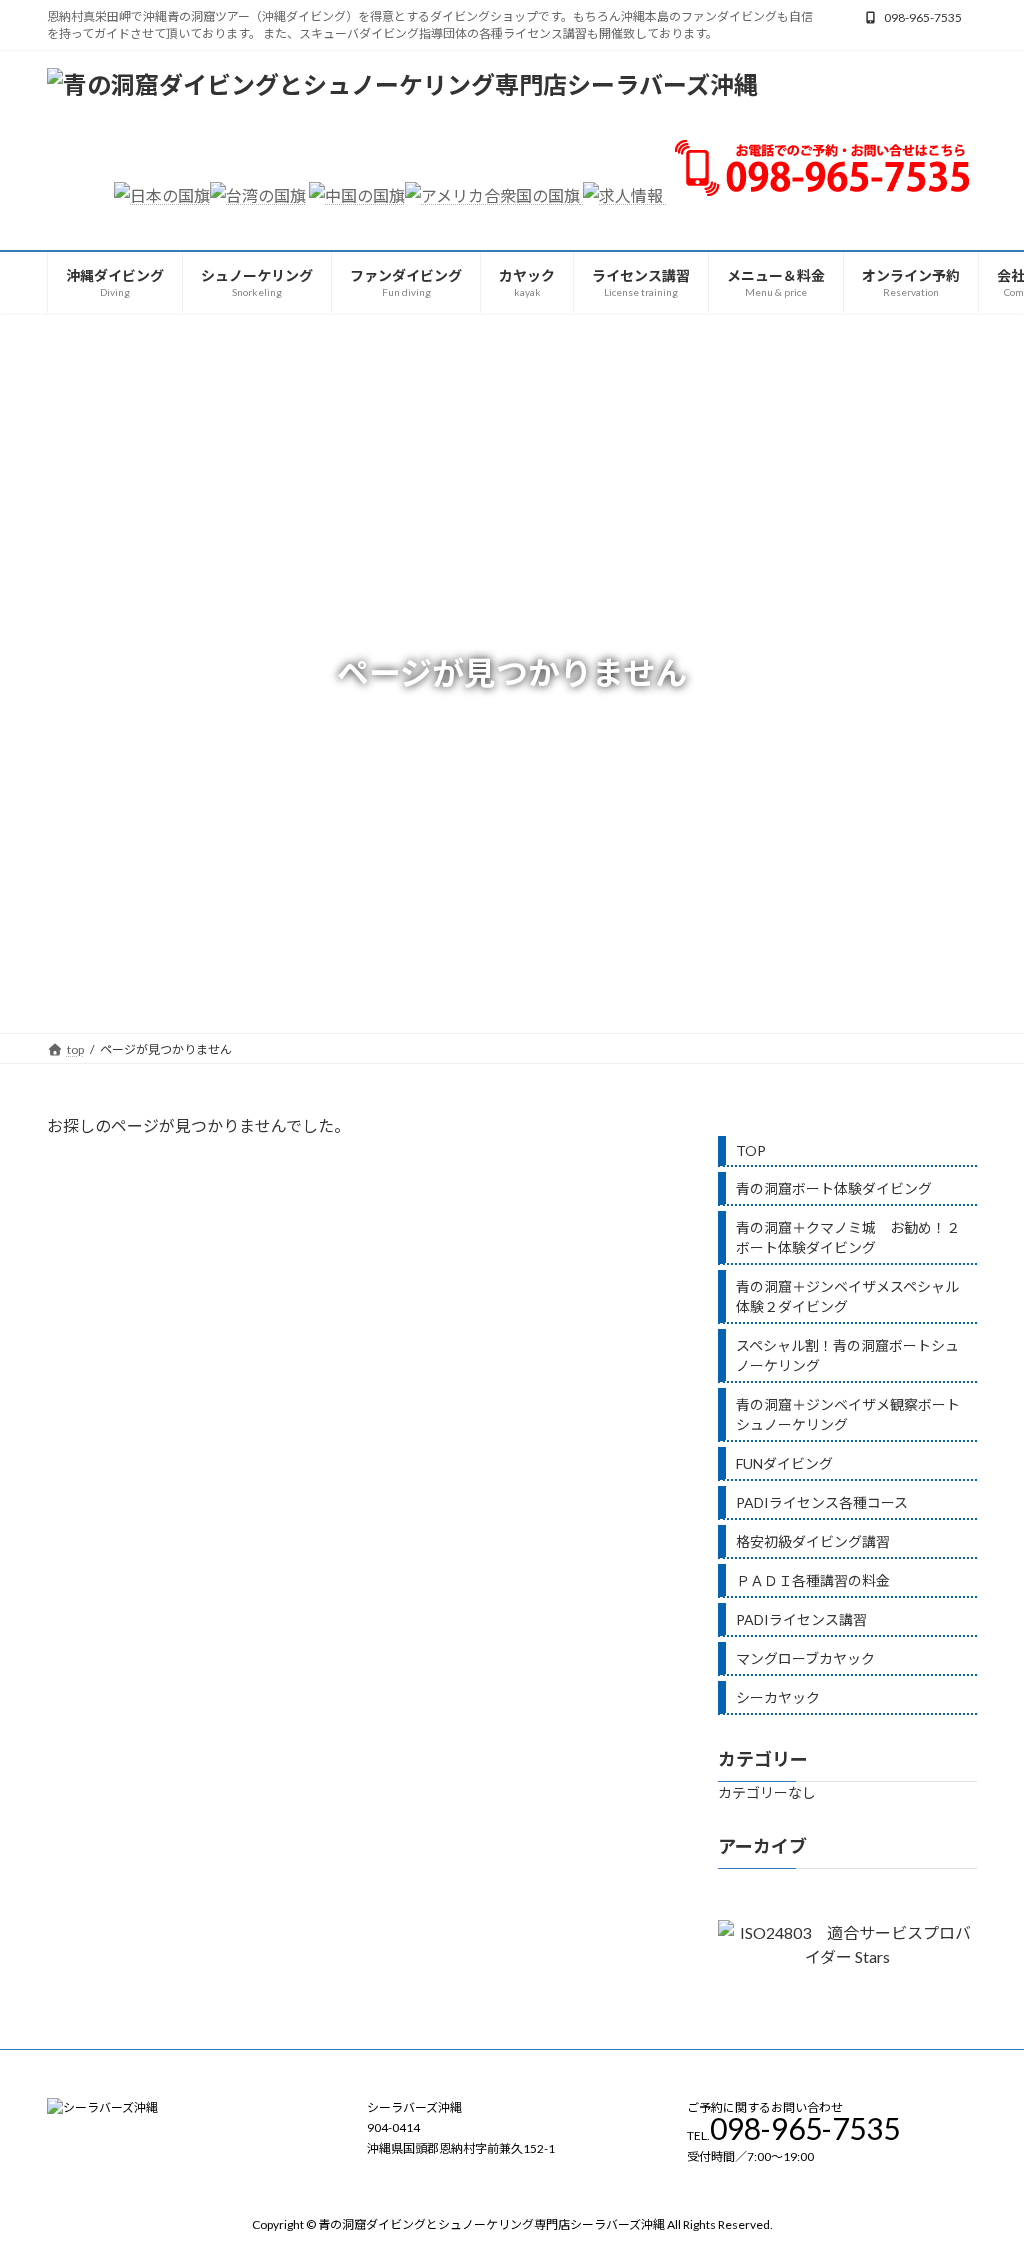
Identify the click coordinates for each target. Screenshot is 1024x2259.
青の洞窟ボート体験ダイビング (834, 1188)
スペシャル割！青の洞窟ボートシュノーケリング (847, 1355)
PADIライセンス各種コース (822, 1502)
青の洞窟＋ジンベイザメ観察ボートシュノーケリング (848, 1414)
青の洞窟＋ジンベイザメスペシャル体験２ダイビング (847, 1296)
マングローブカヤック (805, 1658)
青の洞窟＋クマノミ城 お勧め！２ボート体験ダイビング (848, 1237)
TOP (751, 1150)
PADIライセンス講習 (801, 1619)
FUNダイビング (784, 1463)
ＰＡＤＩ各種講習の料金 (813, 1580)
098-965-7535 (923, 17)
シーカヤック (778, 1697)
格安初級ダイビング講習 (813, 1541)
